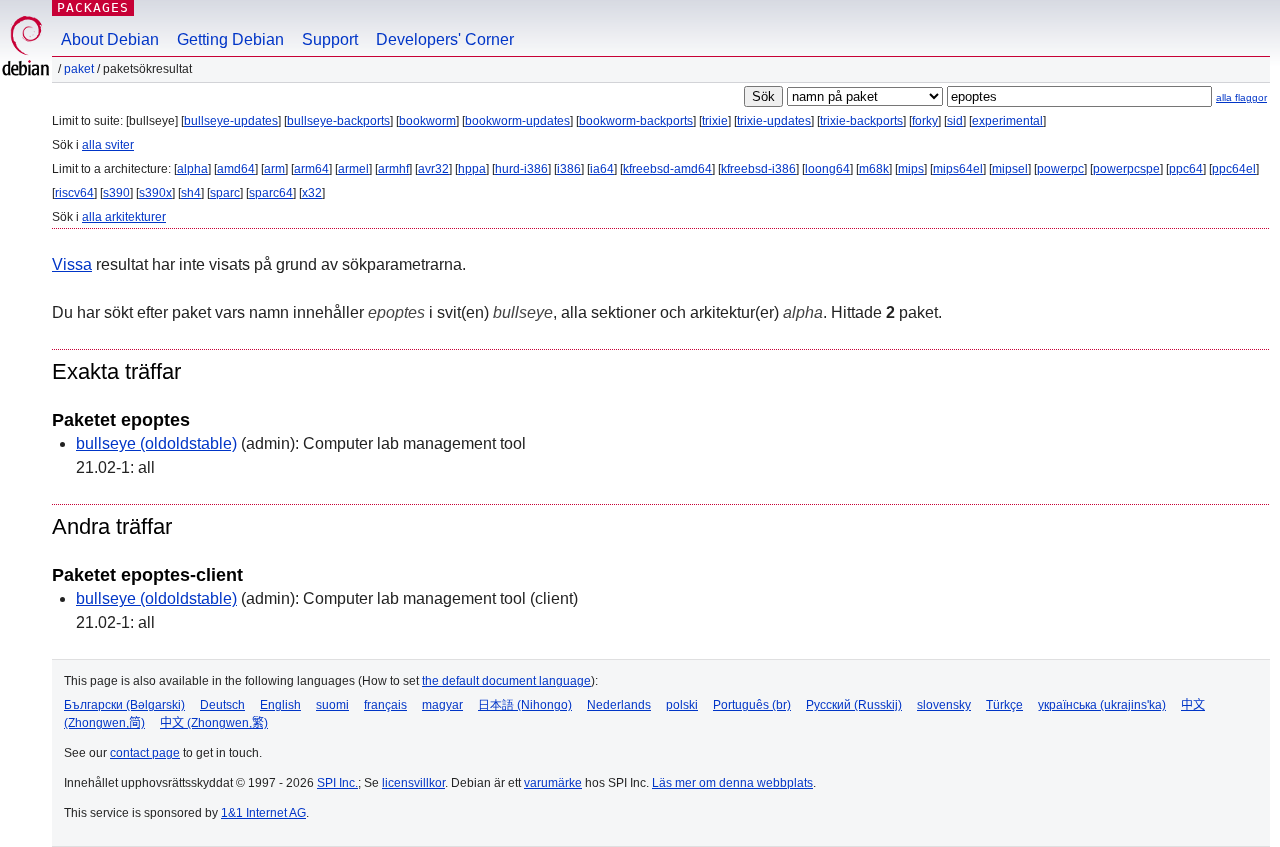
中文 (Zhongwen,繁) (214, 723)
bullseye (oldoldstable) (156, 443)
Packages (93, 7)
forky (925, 121)
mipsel (1010, 169)
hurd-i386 (521, 169)
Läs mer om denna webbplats (732, 783)
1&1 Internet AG (263, 813)
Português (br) (752, 705)
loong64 (827, 169)
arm (274, 169)
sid (955, 121)
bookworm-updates (517, 121)
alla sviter (108, 145)
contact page (145, 753)
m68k (874, 169)
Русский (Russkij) (854, 705)
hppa (472, 169)
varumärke (553, 783)
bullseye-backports (338, 121)
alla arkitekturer (124, 217)
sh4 (191, 193)
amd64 (236, 169)
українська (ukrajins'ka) (1102, 705)
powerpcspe (1126, 169)
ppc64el (1234, 169)
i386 (569, 169)
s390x (155, 193)
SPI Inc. (337, 783)
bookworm (427, 121)
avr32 (433, 169)
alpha (192, 169)
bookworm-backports (636, 121)
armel (353, 169)
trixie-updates (774, 121)
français (385, 705)
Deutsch (222, 705)
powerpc (1060, 169)
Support (330, 39)
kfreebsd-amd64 (667, 169)
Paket (79, 69)
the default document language (506, 681)
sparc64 (271, 193)
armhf (393, 169)
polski (682, 705)
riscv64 (74, 193)
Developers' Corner (445, 39)
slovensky (944, 705)
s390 (116, 193)
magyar (442, 705)
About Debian (110, 39)
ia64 (602, 169)
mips (911, 169)
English (280, 705)
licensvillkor (413, 783)
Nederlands (619, 705)
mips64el (958, 169)
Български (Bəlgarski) (124, 705)
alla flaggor (1241, 97)
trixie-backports (861, 121)
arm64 (311, 169)
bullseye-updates (231, 121)
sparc (225, 193)
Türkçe (1004, 705)
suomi (332, 705)
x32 (312, 193)
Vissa (72, 264)
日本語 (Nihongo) (525, 705)
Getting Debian (230, 39)
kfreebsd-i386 (758, 169)
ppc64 (1186, 169)
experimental (1007, 121)
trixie (715, 121)
